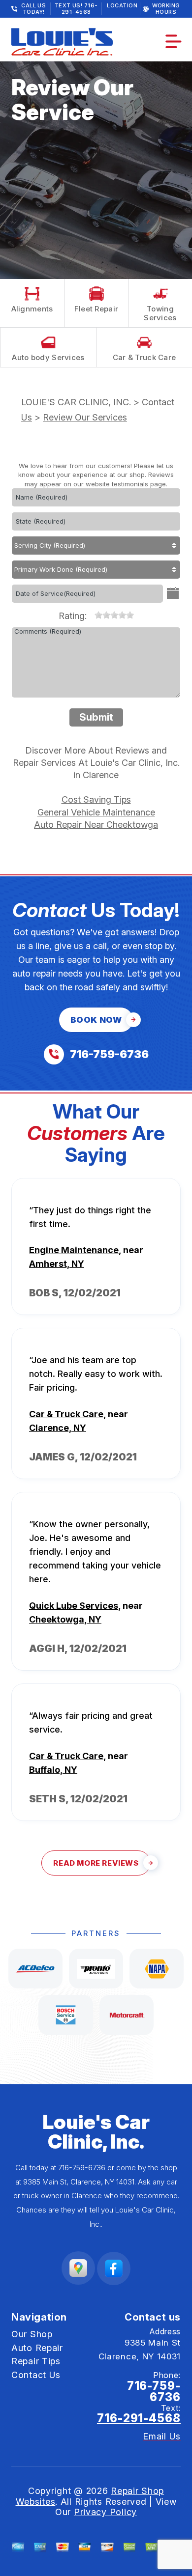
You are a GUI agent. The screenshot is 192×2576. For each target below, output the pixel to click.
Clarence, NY (58, 1428)
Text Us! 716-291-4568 (76, 9)
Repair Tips (36, 2361)
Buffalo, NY (53, 1770)
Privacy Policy (105, 2512)
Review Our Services (85, 417)
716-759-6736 (82, 2168)
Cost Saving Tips (96, 799)
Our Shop (32, 2334)
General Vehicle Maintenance (96, 812)
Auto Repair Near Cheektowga (96, 825)
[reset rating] (91, 613)
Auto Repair (37, 2348)
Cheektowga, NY (65, 1619)
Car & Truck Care (66, 1414)
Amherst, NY (57, 1264)
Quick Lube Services (74, 1606)
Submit (96, 717)
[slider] (114, 615)
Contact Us (36, 2375)
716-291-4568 (139, 2418)
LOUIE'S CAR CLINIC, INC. (76, 402)
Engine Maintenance (74, 1250)
